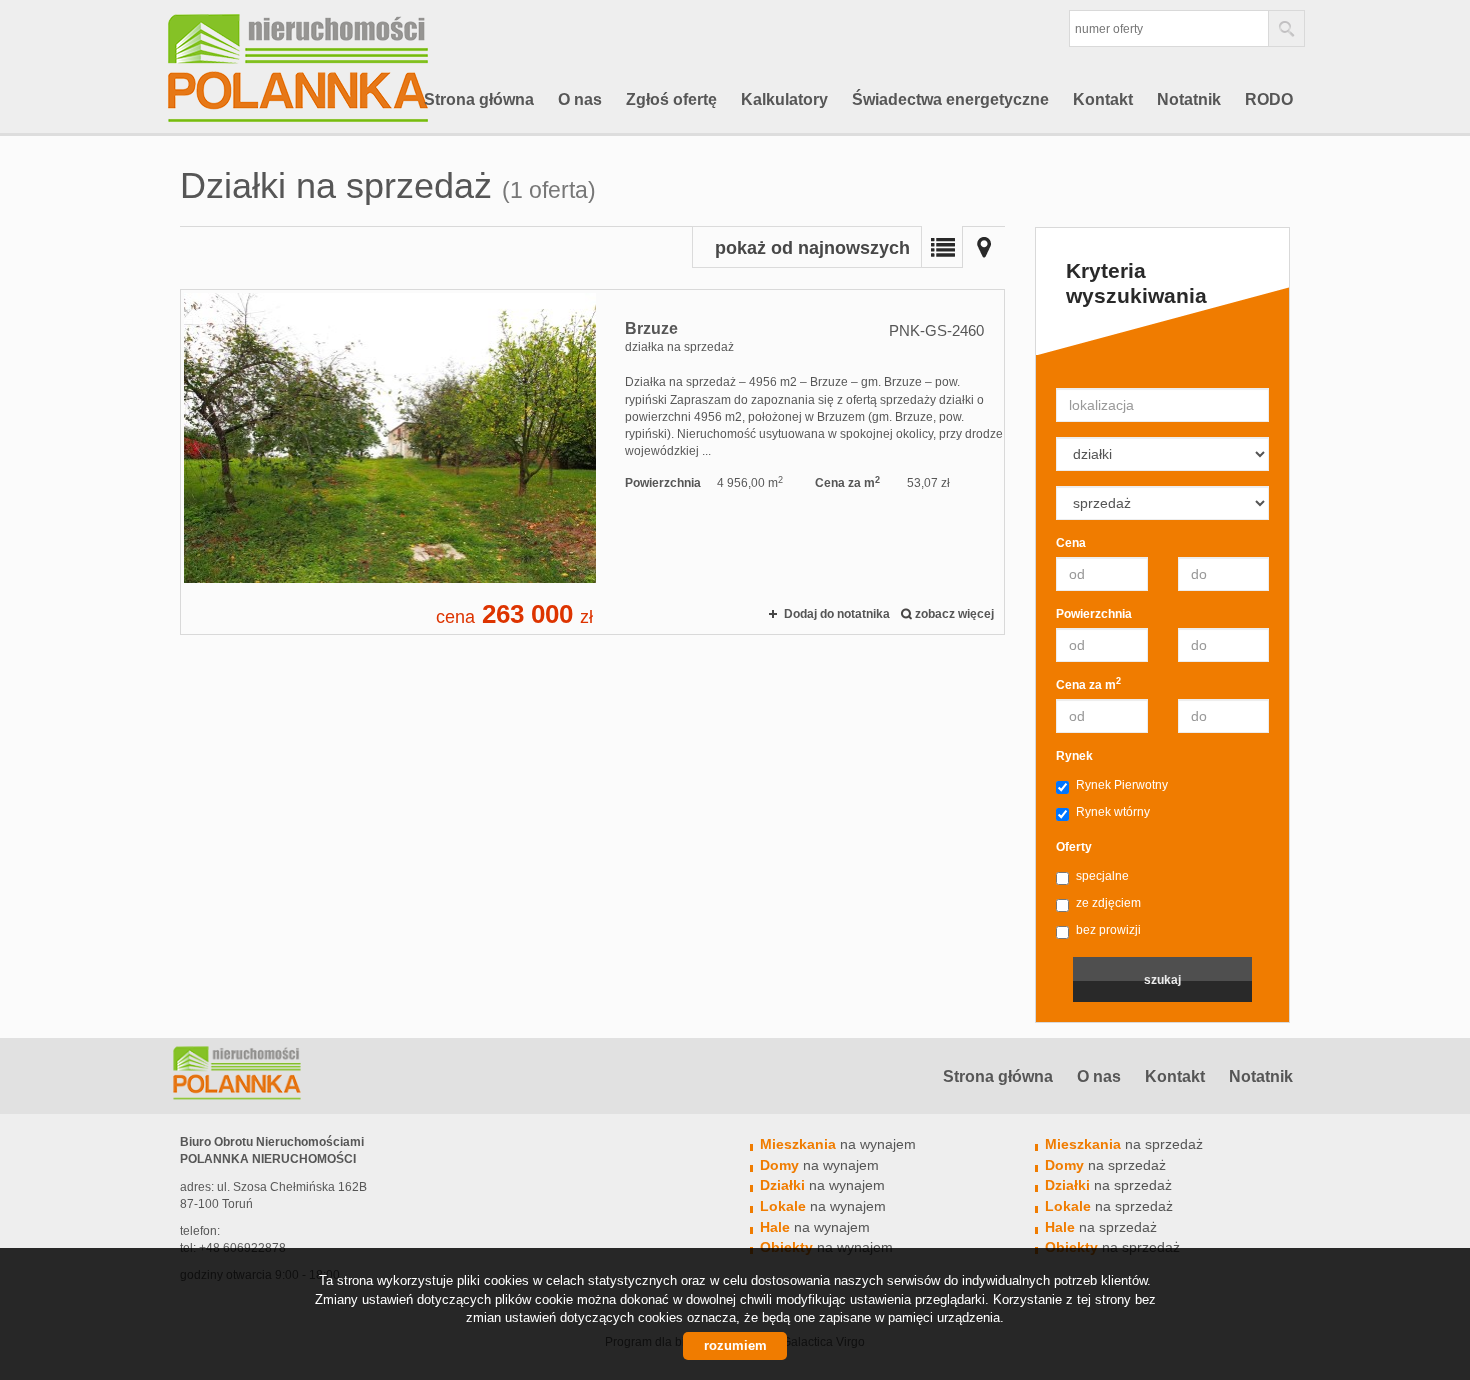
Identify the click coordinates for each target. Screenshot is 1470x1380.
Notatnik (1189, 99)
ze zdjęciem (1108, 903)
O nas (580, 99)
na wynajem (838, 1144)
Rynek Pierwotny (1122, 785)
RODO (1269, 99)
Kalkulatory (784, 99)
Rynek (1074, 756)
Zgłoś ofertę (671, 99)
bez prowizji (1108, 930)
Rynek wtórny (1113, 812)
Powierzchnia (1094, 614)
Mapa (984, 247)
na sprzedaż (1124, 1144)
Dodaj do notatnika (837, 614)
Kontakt (1103, 99)
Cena (1071, 543)
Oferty (1074, 847)
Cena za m (1088, 684)
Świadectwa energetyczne (950, 99)
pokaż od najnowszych (812, 248)
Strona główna (479, 99)
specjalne (1102, 876)
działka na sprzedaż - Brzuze (592, 462)
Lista (942, 247)
